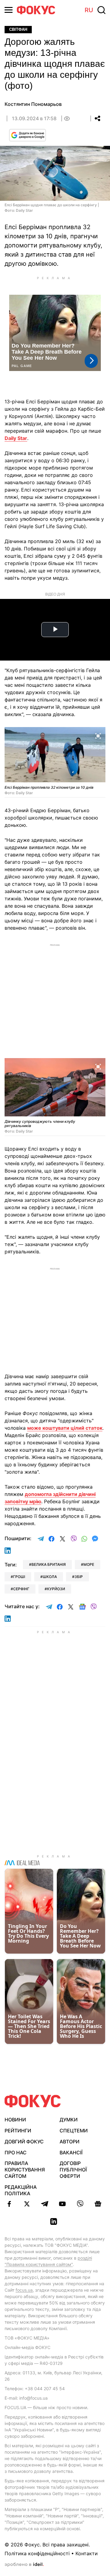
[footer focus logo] (33, 2101)
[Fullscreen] (98, 735)
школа (50, 1577)
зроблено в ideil (24, 2565)
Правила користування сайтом (25, 2170)
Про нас (16, 2153)
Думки (69, 2120)
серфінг (21, 1589)
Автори (70, 2142)
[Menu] (9, 10)
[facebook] (9, 2204)
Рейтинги (18, 2131)
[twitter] (27, 2204)
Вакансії (71, 2153)
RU (89, 10)
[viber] (80, 2204)
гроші (19, 1577)
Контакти (87, 2553)
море (89, 1564)
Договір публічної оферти (73, 2170)
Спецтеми (74, 2131)
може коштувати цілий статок (65, 1428)
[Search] (101, 10)
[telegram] (45, 2204)
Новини (15, 2120)
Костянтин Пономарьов (33, 104)
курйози (56, 1589)
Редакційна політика (21, 2190)
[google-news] (98, 2204)
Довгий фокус (24, 2142)
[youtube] (62, 2204)
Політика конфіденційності (37, 2553)
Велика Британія (49, 1564)
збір (79, 1577)
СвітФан (18, 29)
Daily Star (16, 438)
